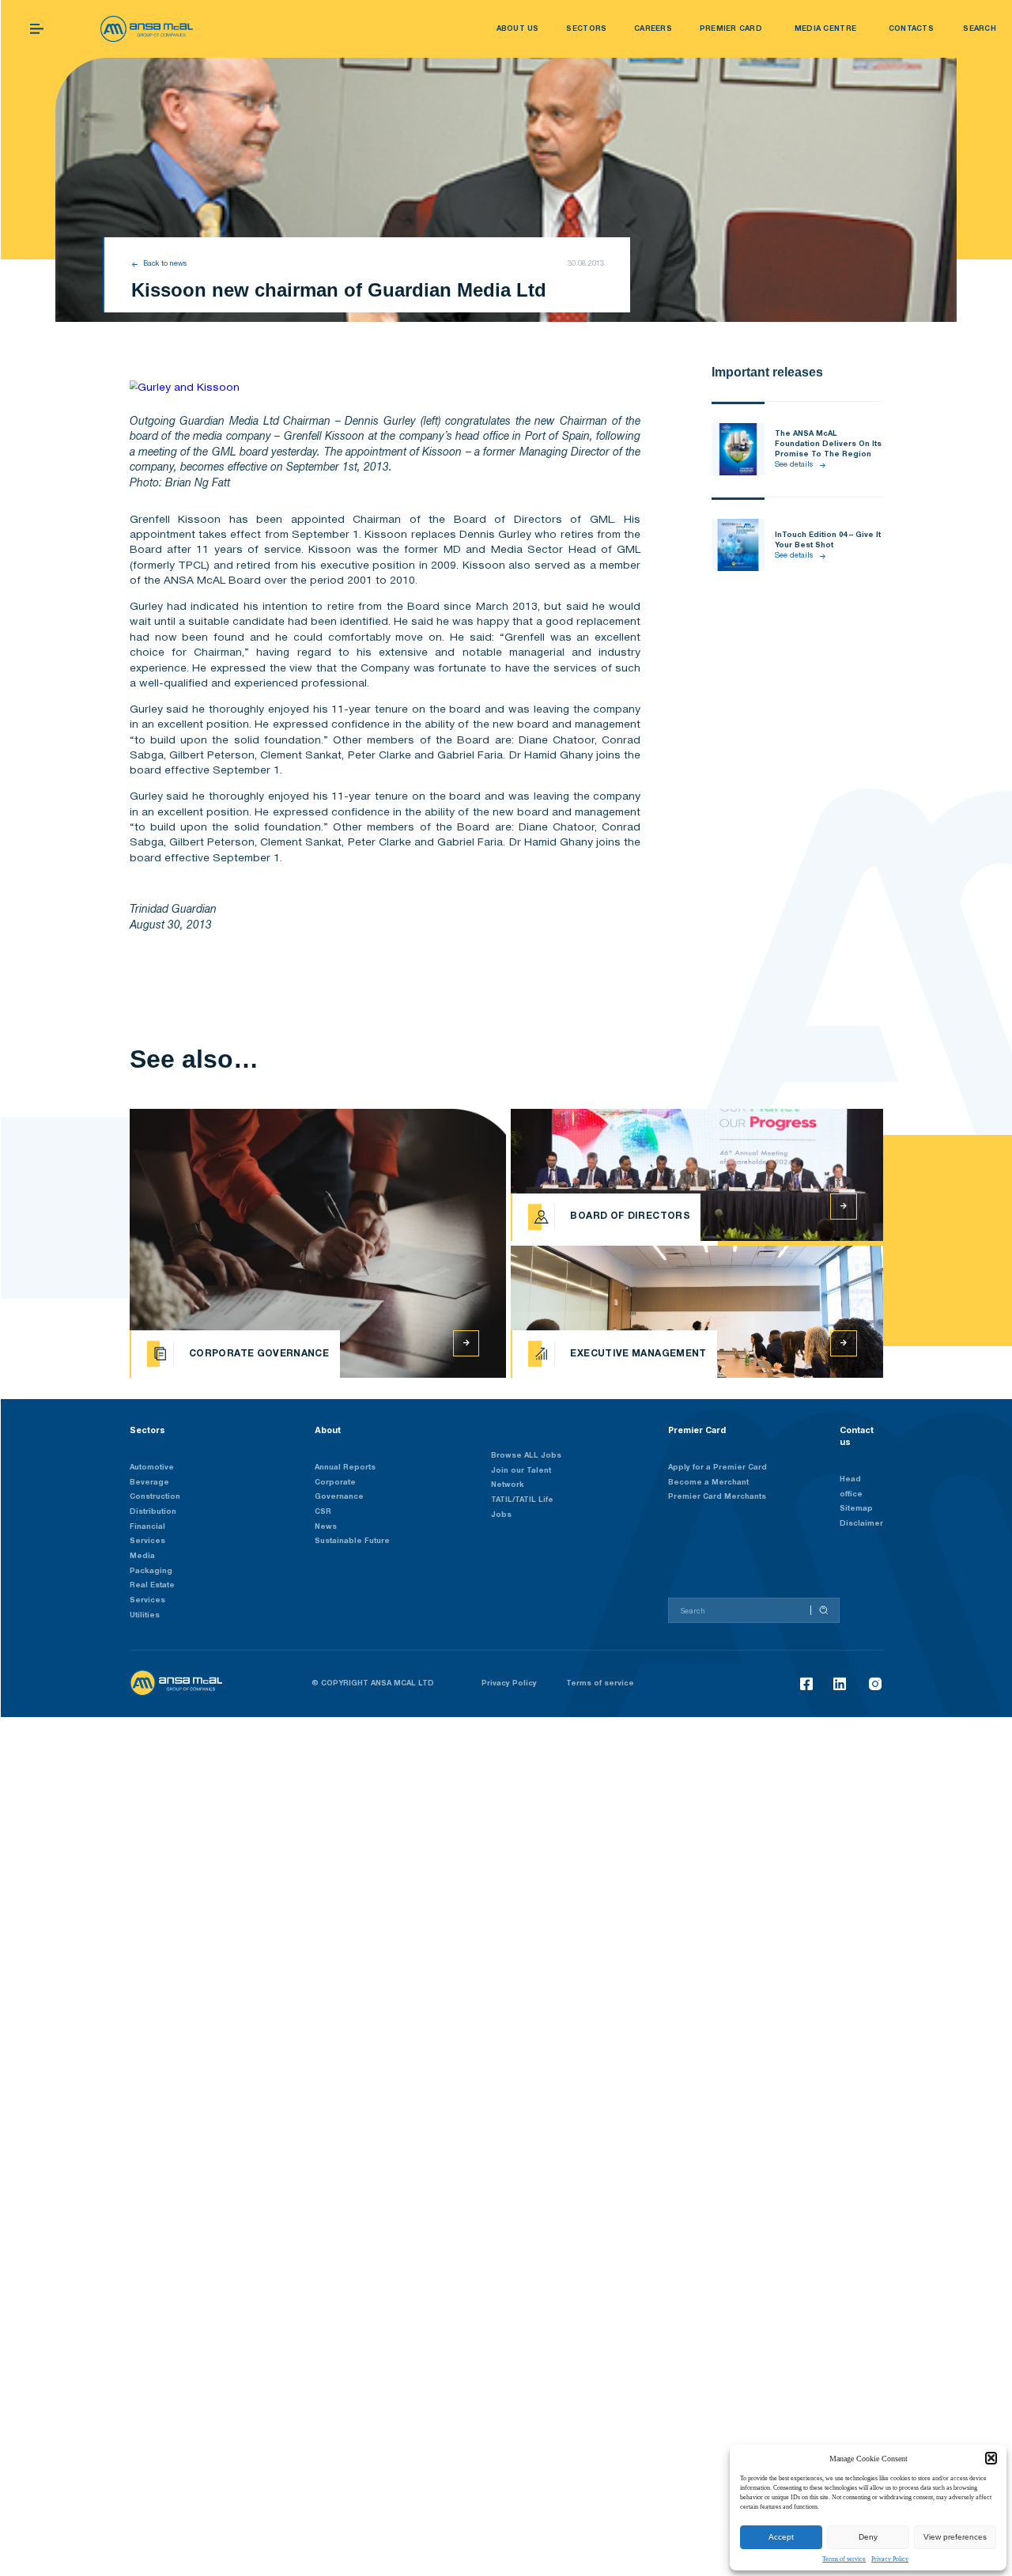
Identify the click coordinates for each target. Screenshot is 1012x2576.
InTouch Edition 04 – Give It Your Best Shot (828, 540)
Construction (155, 1497)
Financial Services (147, 1534)
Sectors (147, 1430)
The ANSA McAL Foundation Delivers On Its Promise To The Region (828, 444)
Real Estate (152, 1585)
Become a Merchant (708, 1483)
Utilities (145, 1615)
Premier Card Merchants (717, 1497)
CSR (323, 1512)
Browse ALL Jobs (526, 1456)
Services (147, 1600)
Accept (781, 2537)
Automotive (152, 1468)
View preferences (955, 2537)
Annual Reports (345, 1468)
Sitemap (856, 1509)
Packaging (151, 1571)
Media (142, 1556)
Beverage (149, 1483)
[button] (991, 2458)
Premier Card (697, 1430)
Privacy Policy (890, 2559)
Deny (868, 2537)
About (328, 1430)
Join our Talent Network (521, 1478)
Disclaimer (861, 1524)
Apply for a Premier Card (717, 1468)
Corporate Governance (339, 1490)
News (326, 1527)
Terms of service (844, 2559)
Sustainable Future (352, 1541)
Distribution (153, 1512)
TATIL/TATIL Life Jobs (522, 1507)
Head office (851, 1487)
